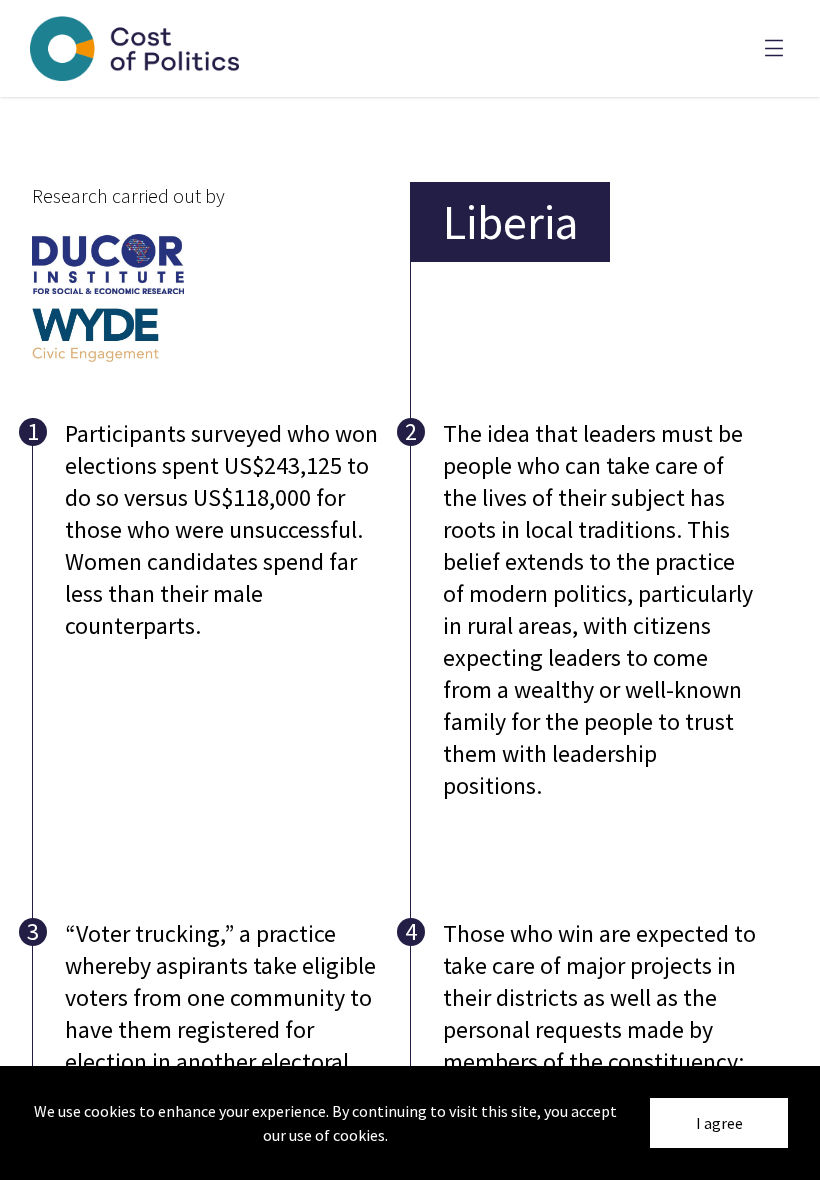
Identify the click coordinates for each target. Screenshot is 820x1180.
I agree (719, 1123)
